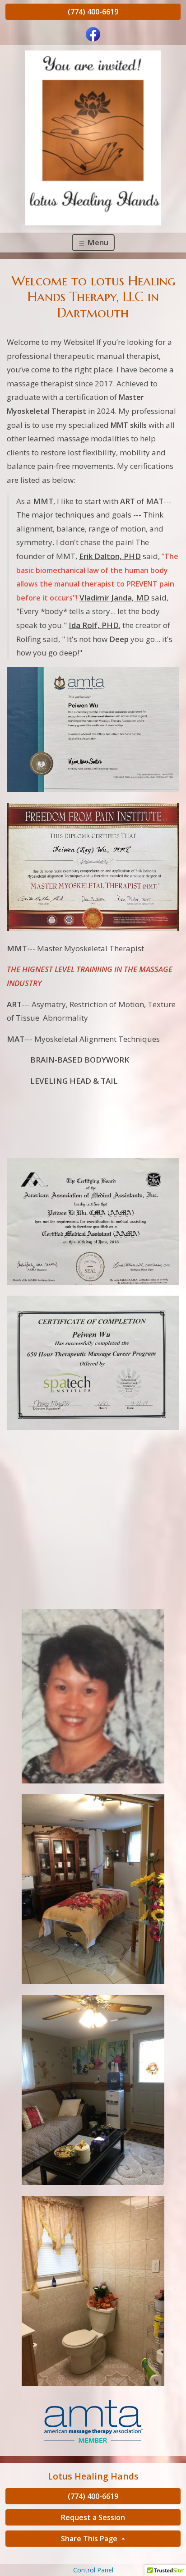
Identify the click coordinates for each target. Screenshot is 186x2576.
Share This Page (90, 2539)
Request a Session (93, 2517)
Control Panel (93, 2570)
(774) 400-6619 (93, 12)
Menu (97, 242)
